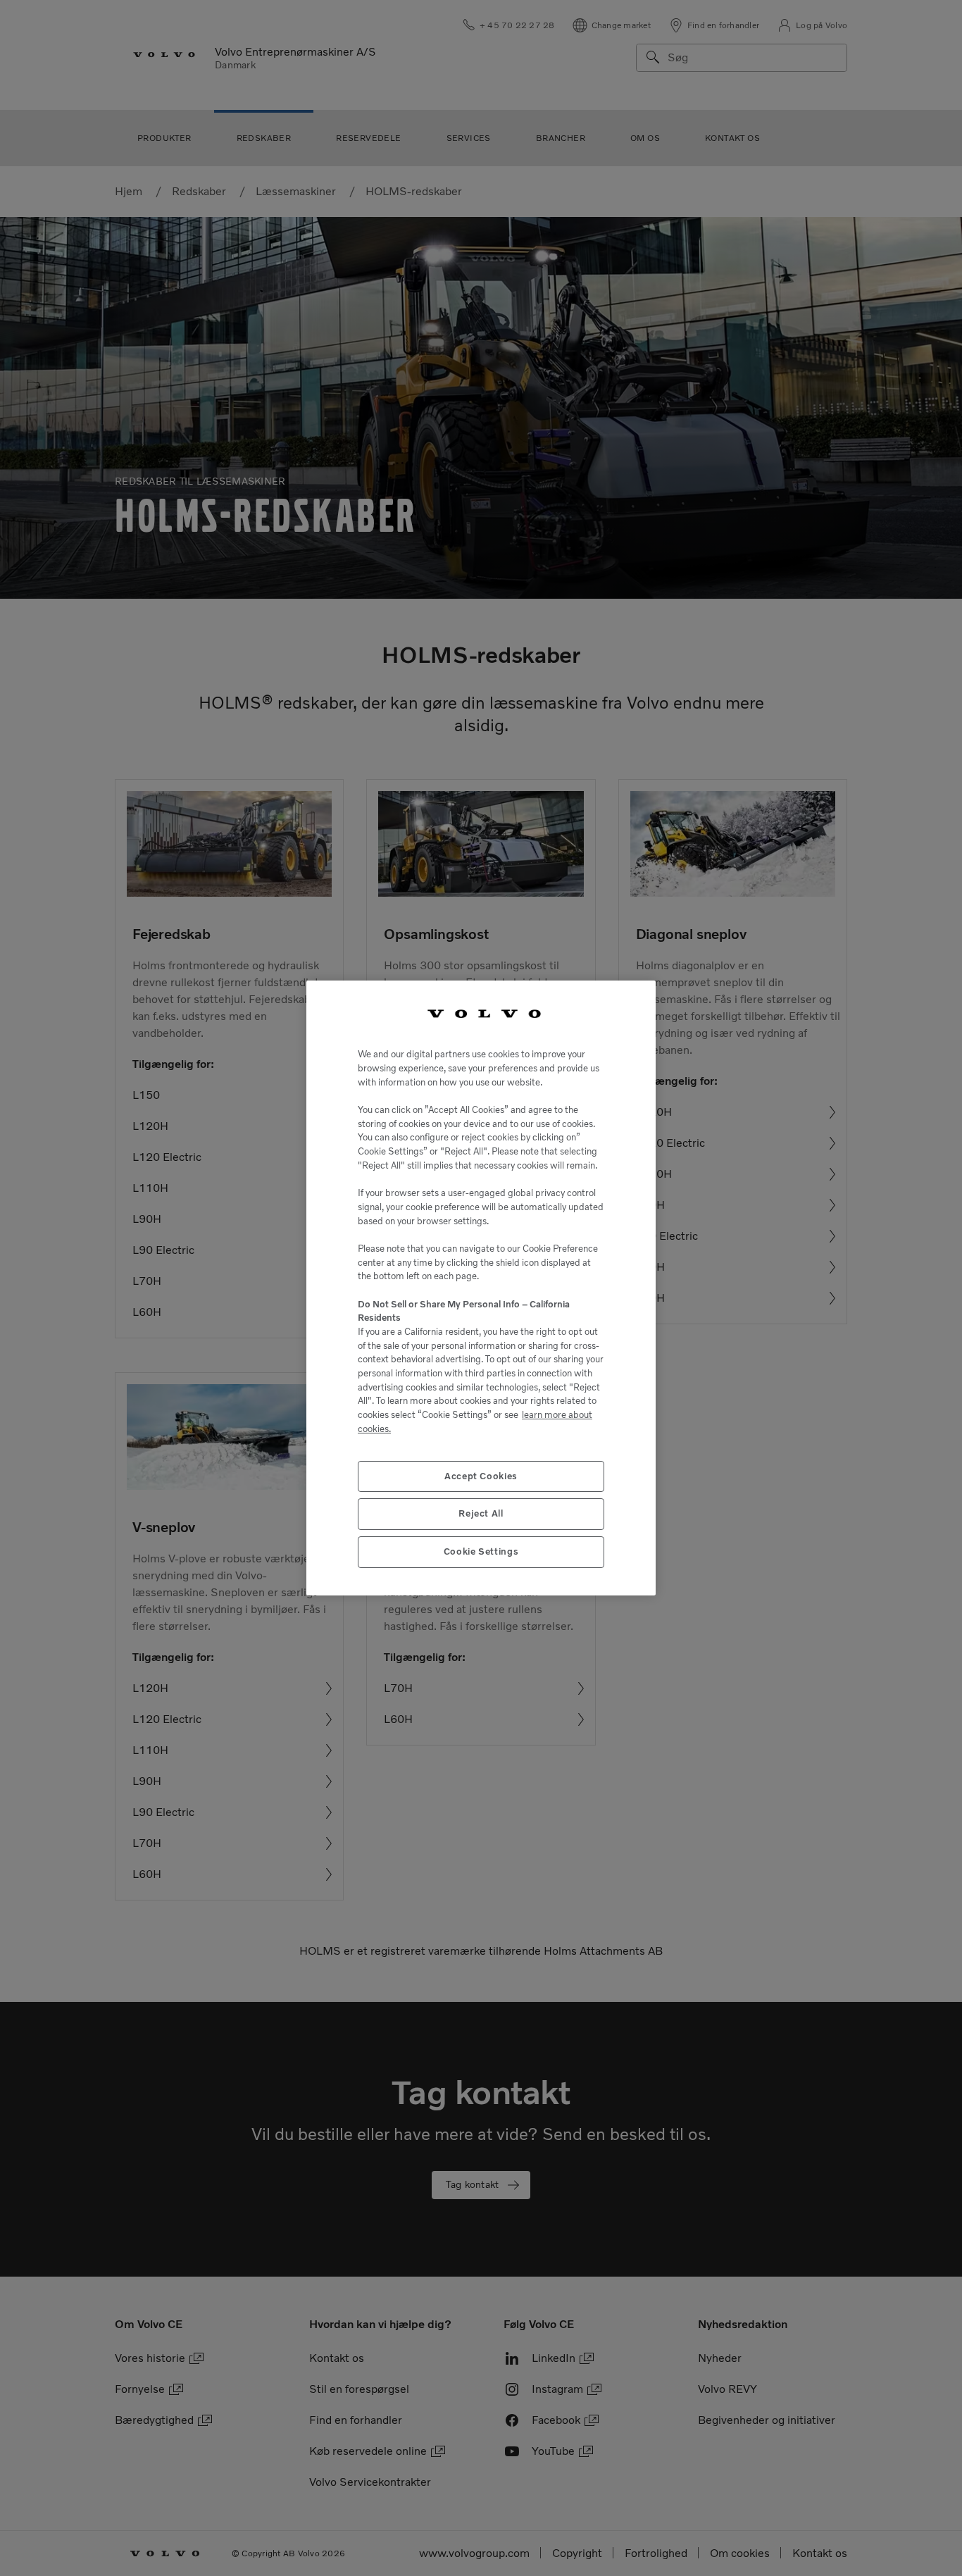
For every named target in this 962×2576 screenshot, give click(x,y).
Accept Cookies (481, 1476)
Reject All (481, 1513)
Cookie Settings (481, 1551)
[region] (481, 1288)
